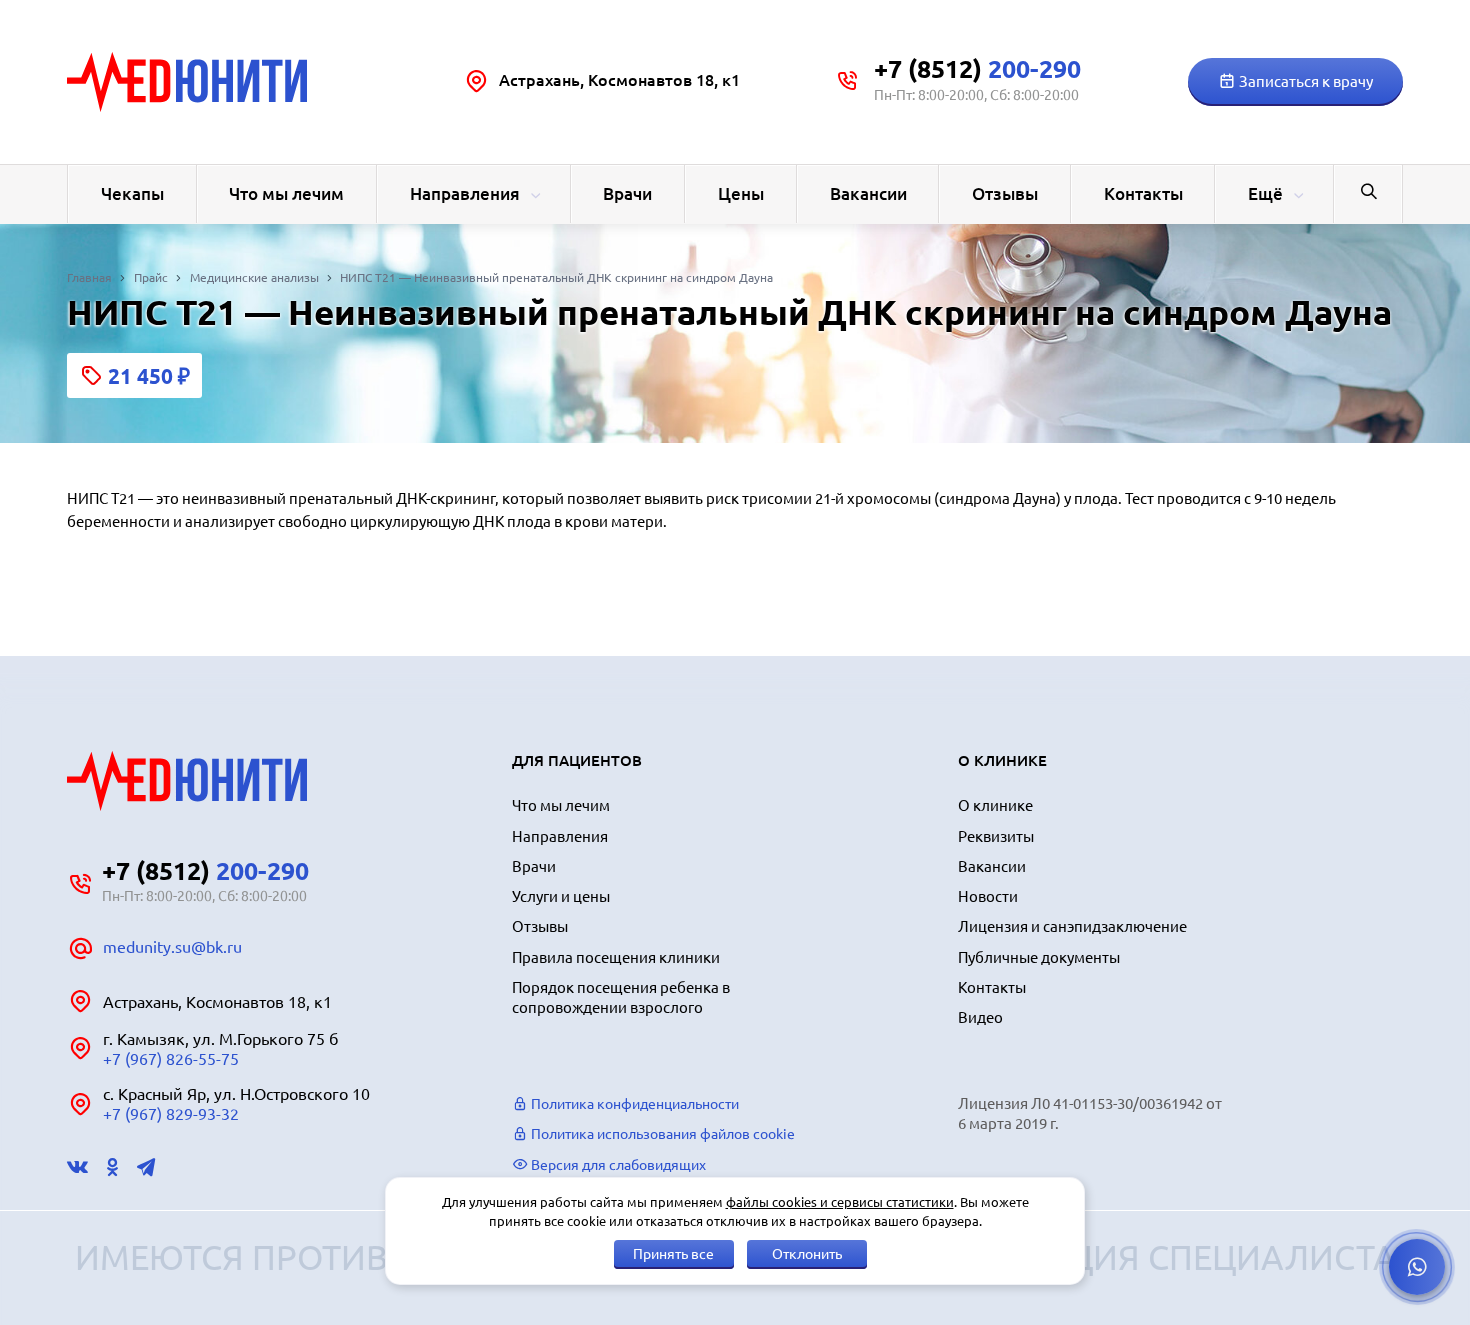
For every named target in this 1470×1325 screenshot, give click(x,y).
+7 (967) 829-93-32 (171, 1114)
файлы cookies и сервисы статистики (840, 1202)
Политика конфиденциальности (633, 1104)
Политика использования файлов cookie (661, 1134)
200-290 (977, 69)
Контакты (1143, 193)
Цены (741, 193)
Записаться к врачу (1304, 81)
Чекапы (132, 193)
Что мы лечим (286, 193)
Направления (465, 193)
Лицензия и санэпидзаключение (1072, 926)
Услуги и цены (561, 896)
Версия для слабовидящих (617, 1165)
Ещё (1265, 193)
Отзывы (1005, 193)
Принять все (673, 1254)
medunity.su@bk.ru (172, 947)
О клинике (995, 805)
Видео (980, 1017)
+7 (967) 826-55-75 (171, 1059)
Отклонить (807, 1254)
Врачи (627, 193)
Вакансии (868, 193)
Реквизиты (996, 836)
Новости (988, 896)
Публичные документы (1039, 957)
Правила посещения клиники (616, 957)
